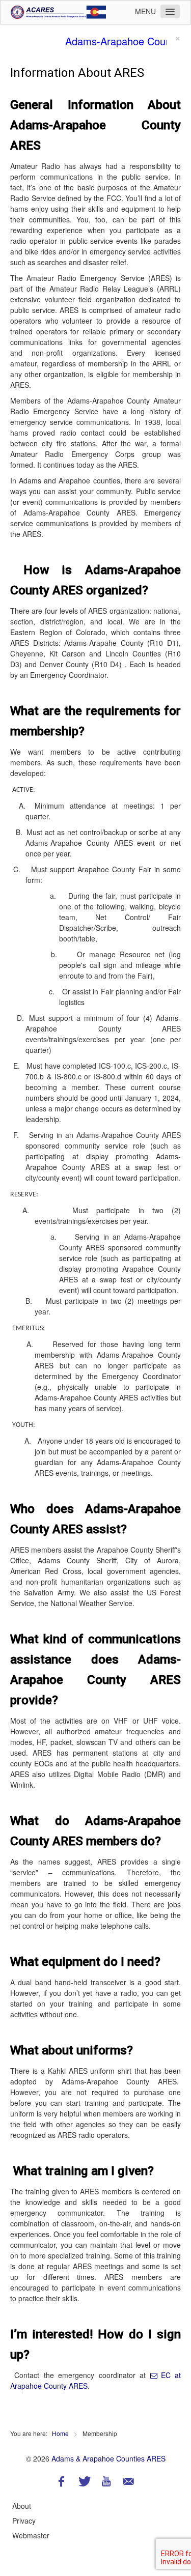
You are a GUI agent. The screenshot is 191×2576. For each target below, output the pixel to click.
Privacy (24, 2521)
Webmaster (31, 2535)
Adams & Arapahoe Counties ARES (108, 2458)
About (22, 2506)
